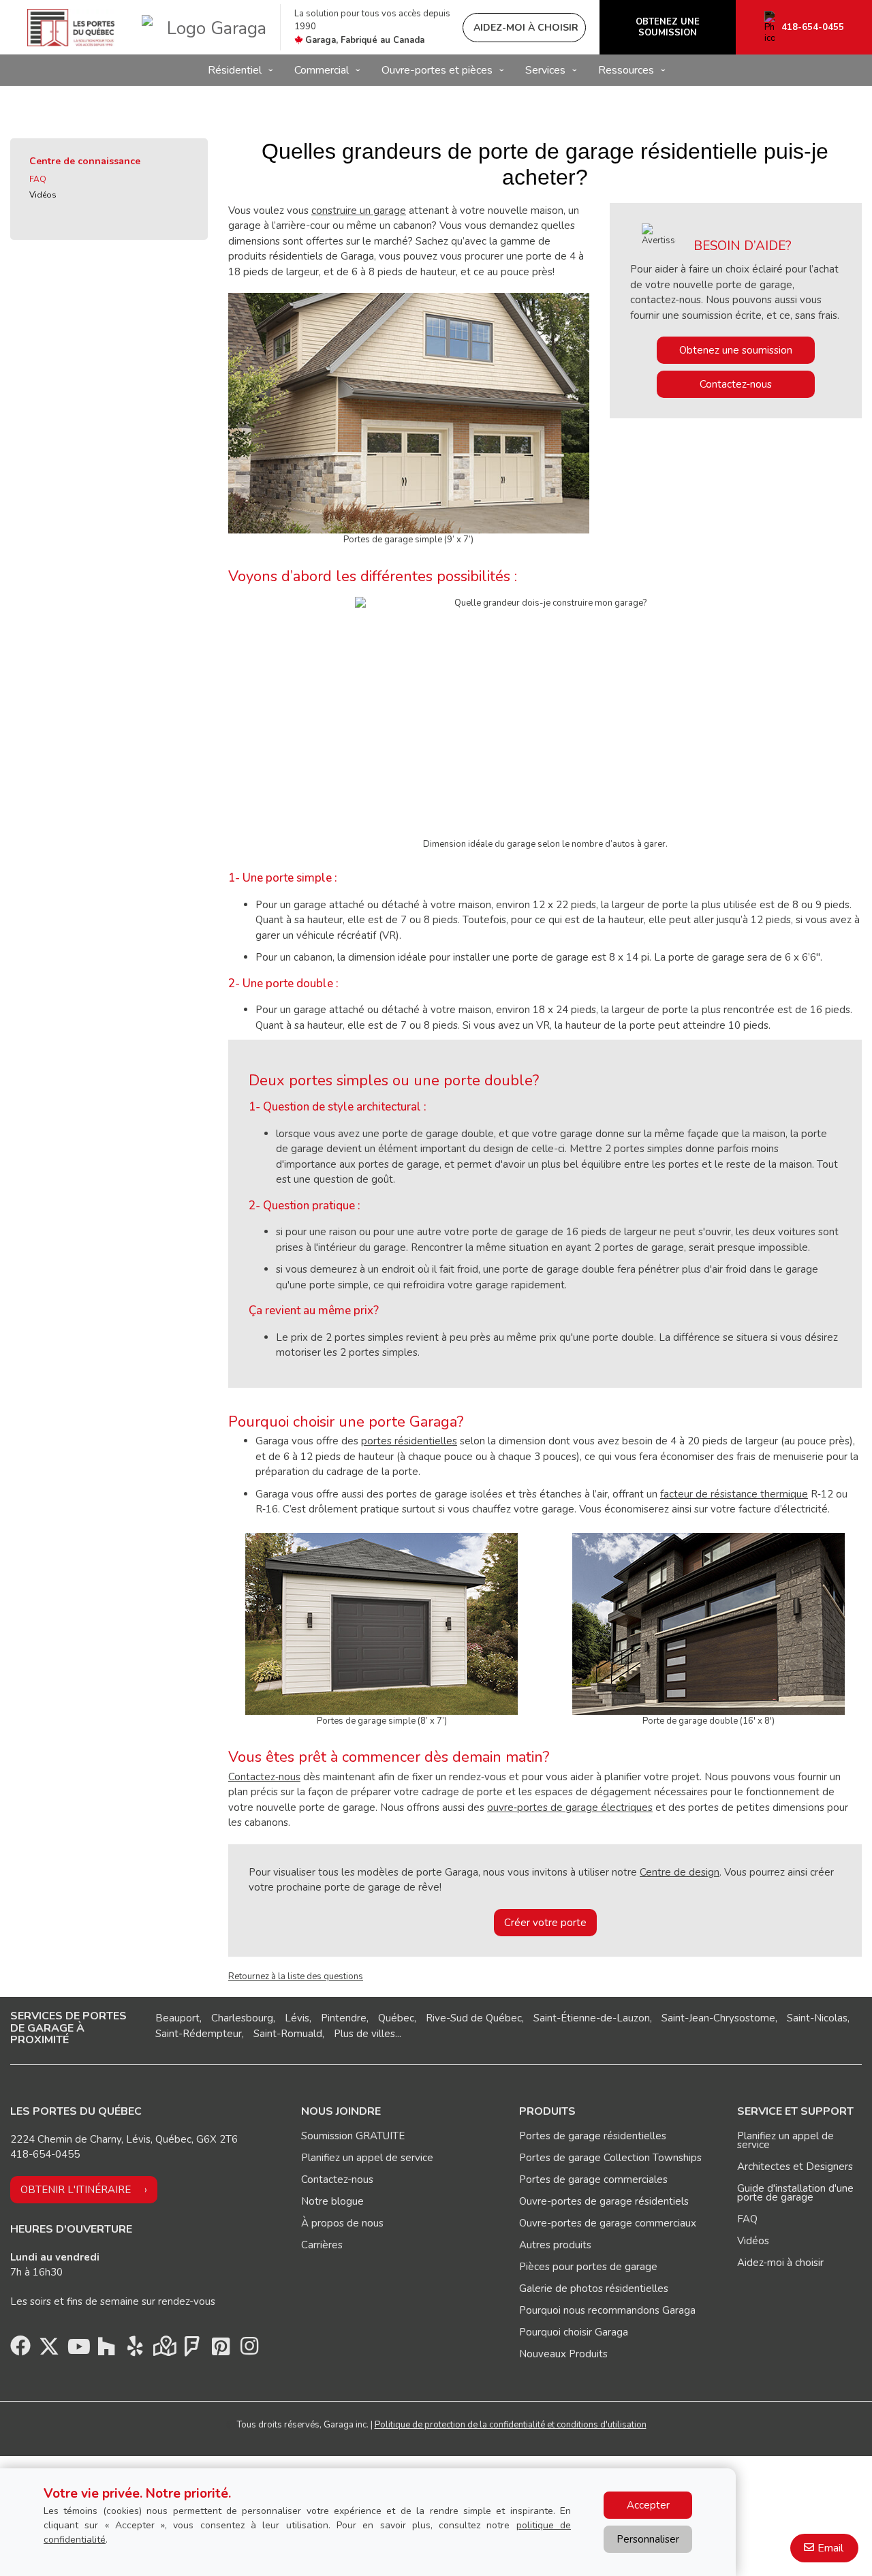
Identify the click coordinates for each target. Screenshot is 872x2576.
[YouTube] (78, 2350)
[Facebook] (20, 2350)
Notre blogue (332, 2201)
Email (830, 2548)
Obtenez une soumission (736, 350)
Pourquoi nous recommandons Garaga (607, 2310)
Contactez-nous (736, 384)
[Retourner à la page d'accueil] (71, 28)
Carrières (322, 2245)
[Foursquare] (192, 2350)
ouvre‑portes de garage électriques (570, 1807)
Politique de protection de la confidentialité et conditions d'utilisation (511, 2425)
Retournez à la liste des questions (296, 1976)
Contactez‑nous (264, 1777)
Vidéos (43, 195)
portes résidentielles (409, 1441)
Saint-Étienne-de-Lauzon (592, 2018)
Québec (396, 2018)
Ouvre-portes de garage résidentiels (604, 2201)
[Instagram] (249, 2350)
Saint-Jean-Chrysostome (718, 2018)
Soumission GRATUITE (353, 2136)
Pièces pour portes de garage (588, 2267)
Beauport (177, 2018)
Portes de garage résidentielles (593, 2136)
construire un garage (359, 211)
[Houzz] (106, 2350)
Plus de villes (364, 2034)
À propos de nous (342, 2223)
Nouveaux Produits (563, 2354)
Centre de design (680, 1872)
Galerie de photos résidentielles (594, 2288)
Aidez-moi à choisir (780, 2263)
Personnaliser (648, 2539)
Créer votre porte (545, 1923)
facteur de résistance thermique (734, 1494)
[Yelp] (135, 2350)
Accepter (648, 2505)
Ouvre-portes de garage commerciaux (608, 2223)
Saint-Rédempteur (199, 2034)
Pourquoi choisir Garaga (574, 2332)
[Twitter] (49, 2350)
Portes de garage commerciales (593, 2179)
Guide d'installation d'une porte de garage (795, 2193)
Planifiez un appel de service (367, 2158)
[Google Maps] (163, 2350)
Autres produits (555, 2245)
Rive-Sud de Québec (474, 2018)
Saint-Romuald (288, 2034)
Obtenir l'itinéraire (76, 2190)
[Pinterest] (221, 2350)
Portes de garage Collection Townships (610, 2158)
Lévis (297, 2018)
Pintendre (344, 2018)
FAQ (38, 179)
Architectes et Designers (795, 2167)
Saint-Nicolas (817, 2018)
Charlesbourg (242, 2018)
